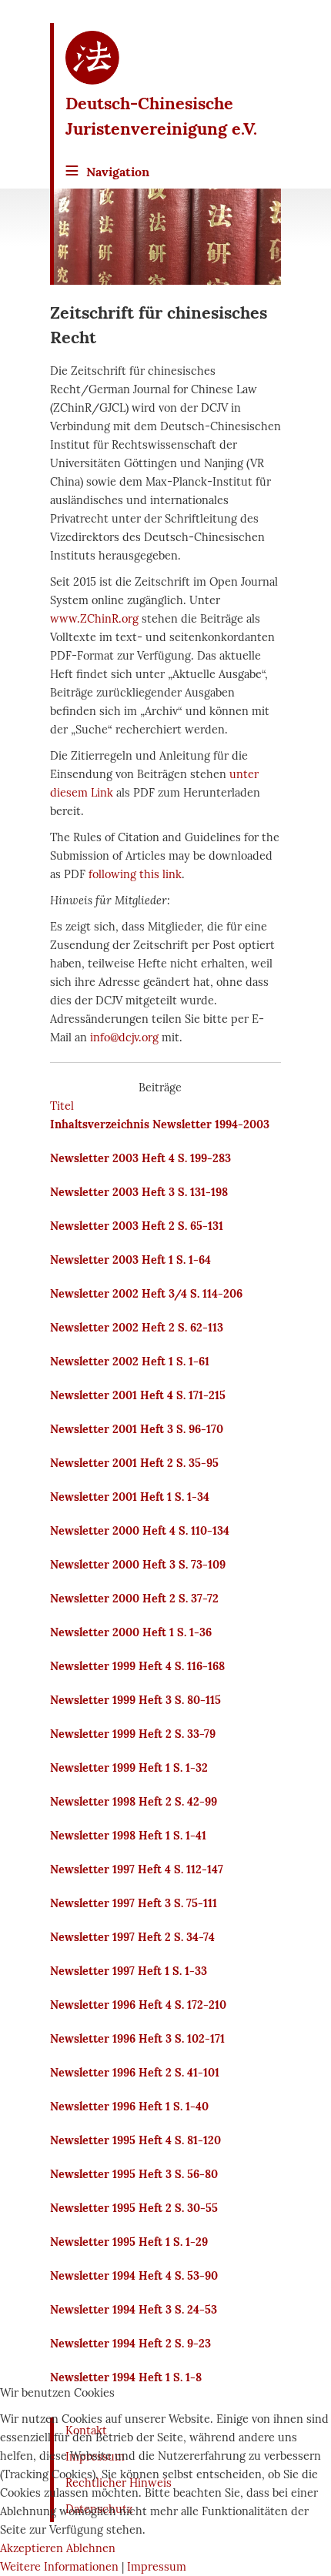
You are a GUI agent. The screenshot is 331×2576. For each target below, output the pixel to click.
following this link (135, 874)
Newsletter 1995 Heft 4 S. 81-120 (135, 2140)
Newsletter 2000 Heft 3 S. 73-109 (138, 1565)
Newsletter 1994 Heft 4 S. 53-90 (134, 2276)
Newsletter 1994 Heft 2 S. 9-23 (130, 2344)
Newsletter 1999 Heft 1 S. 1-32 (129, 1768)
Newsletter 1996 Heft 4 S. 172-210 (138, 2005)
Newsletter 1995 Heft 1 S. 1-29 (129, 2242)
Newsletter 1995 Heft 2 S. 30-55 (134, 2208)
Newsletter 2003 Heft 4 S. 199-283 (140, 1158)
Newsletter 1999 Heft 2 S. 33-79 (133, 1734)
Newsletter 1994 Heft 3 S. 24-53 (134, 2310)
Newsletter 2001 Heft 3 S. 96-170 (137, 1429)
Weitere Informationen (59, 2567)
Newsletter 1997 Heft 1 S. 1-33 (129, 1971)
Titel (62, 1106)
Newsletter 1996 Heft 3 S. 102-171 (137, 2039)
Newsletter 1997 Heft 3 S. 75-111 (134, 1903)
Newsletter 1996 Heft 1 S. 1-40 (129, 2107)
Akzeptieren (32, 2548)
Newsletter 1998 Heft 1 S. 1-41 (128, 1836)
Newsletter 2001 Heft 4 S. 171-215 (138, 1395)
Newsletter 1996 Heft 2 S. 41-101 (135, 2073)
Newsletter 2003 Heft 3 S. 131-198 (139, 1192)
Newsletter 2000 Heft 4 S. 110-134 (140, 1531)
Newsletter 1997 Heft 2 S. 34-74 (132, 1937)
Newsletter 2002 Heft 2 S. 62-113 (137, 1328)
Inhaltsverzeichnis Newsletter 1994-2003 (160, 1124)
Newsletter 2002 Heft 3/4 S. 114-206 (146, 1294)
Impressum (157, 2567)
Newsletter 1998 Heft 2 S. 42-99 (134, 1802)
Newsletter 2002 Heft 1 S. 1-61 (130, 1362)
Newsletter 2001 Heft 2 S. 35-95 (134, 1463)
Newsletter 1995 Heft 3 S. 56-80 (134, 2174)
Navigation (118, 172)
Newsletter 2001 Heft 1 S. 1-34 (130, 1497)
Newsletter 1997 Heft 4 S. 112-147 (137, 1869)
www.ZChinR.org (94, 619)
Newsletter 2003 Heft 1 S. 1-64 (130, 1260)
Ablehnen (91, 2548)
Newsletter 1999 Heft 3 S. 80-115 (135, 1700)
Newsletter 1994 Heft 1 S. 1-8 (126, 2377)
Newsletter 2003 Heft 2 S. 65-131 (137, 1226)
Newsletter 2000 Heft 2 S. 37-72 (134, 1599)
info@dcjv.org (124, 1037)
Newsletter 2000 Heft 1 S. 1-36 (131, 1632)
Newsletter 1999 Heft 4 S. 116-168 (137, 1666)
